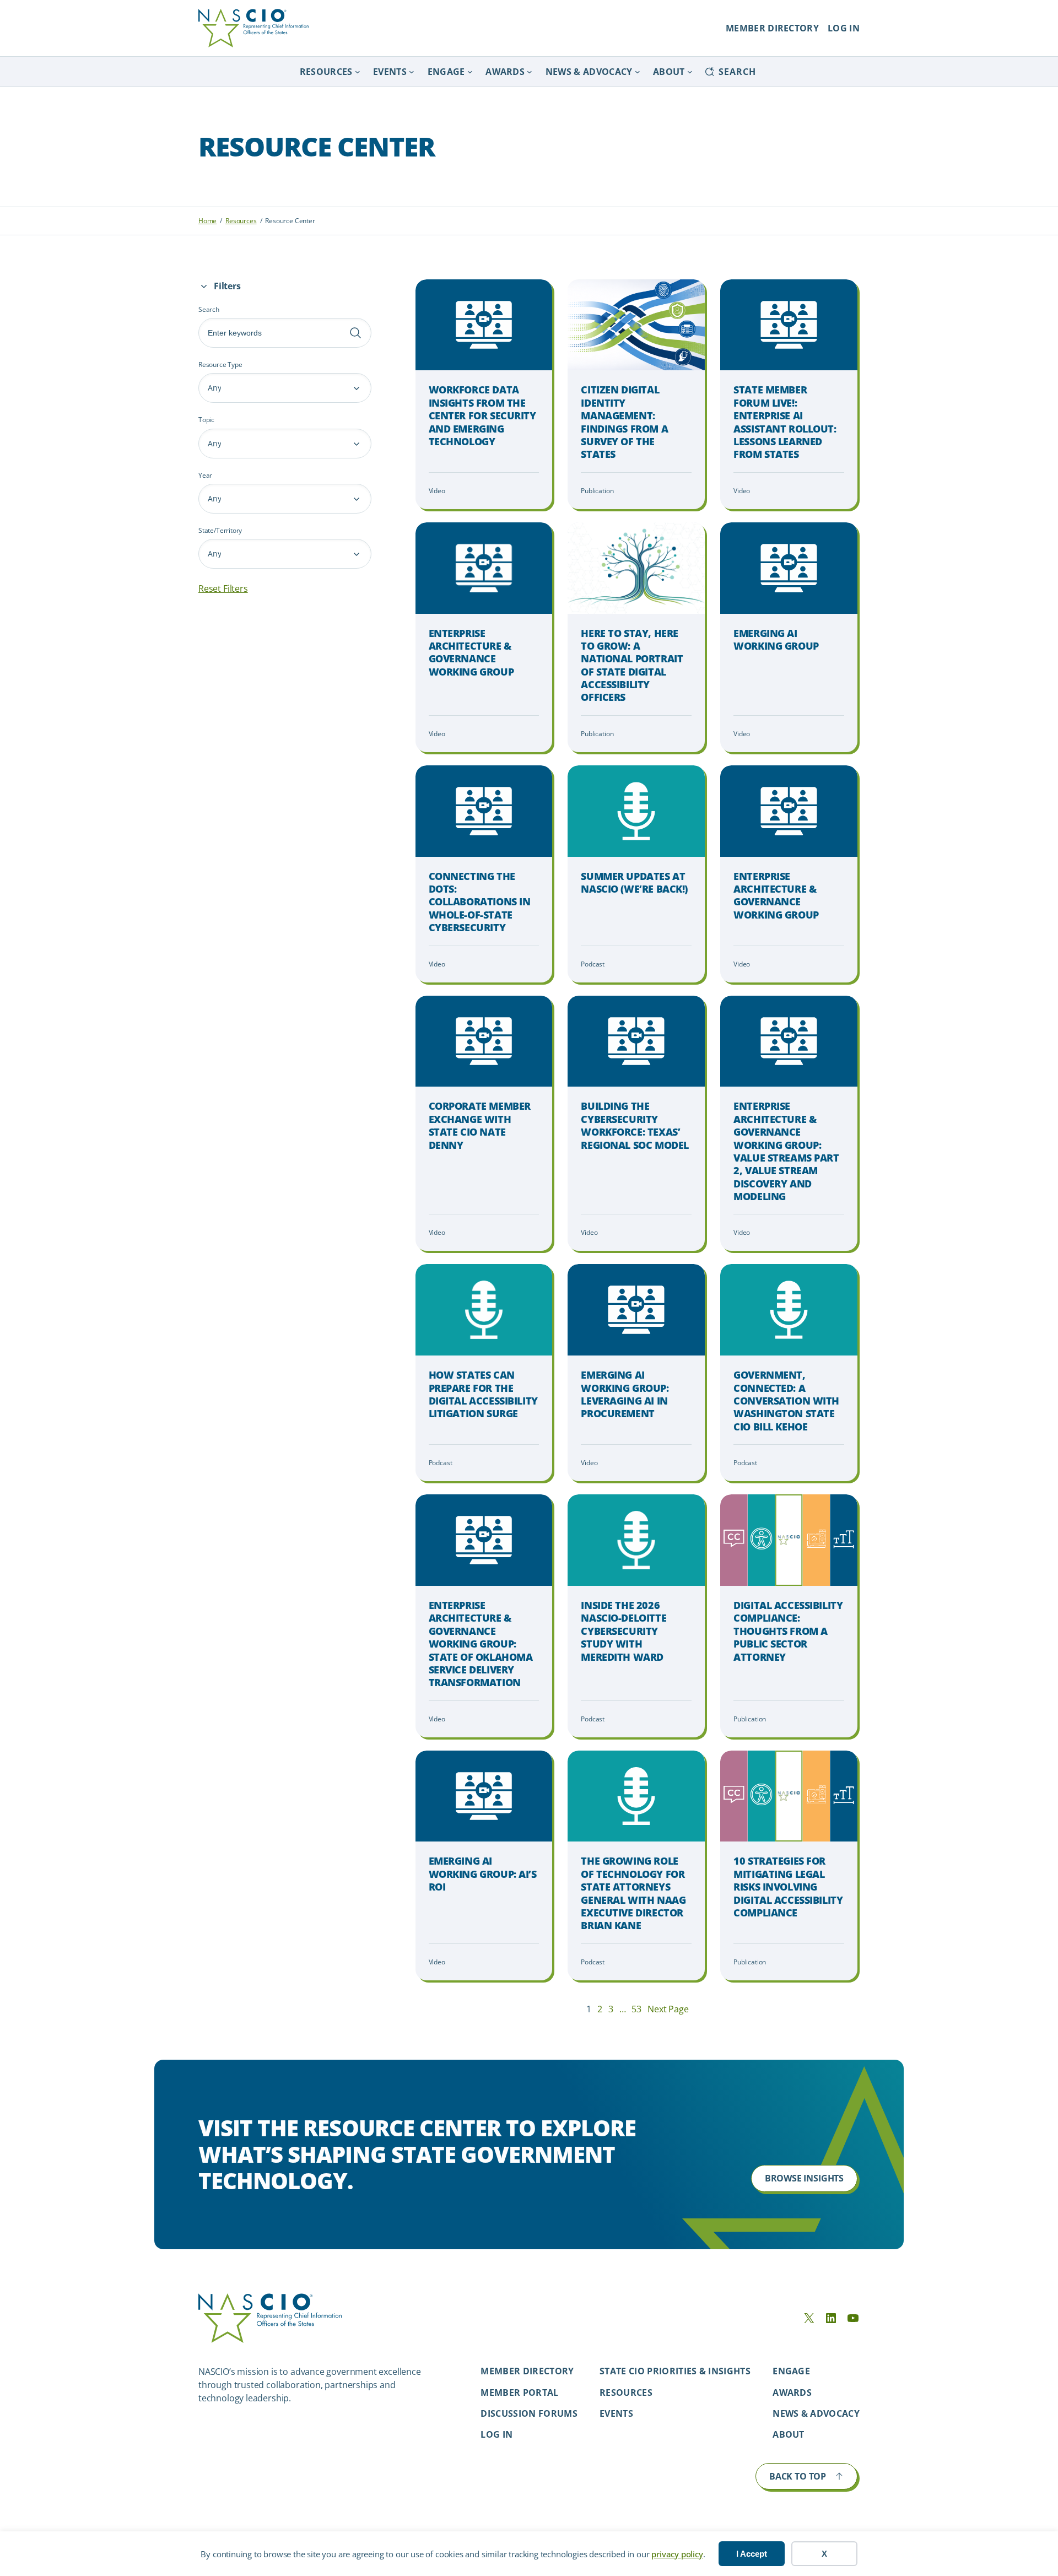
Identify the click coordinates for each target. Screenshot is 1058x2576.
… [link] (623, 2009)
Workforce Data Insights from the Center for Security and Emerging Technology (482, 416)
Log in (496, 2434)
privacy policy (677, 2554)
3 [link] (611, 2009)
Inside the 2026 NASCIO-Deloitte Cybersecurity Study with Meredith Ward (624, 1631)
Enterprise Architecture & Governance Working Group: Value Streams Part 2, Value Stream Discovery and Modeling (786, 1151)
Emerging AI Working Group (776, 640)
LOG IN (844, 28)
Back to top (798, 2476)
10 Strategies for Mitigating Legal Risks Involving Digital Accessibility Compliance (788, 1887)
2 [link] (600, 2009)
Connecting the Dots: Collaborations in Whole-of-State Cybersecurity (480, 902)
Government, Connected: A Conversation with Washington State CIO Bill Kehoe (786, 1401)
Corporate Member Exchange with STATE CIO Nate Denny (480, 1125)
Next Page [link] (668, 2009)
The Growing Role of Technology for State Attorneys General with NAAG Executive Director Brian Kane (633, 1893)
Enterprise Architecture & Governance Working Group (471, 653)
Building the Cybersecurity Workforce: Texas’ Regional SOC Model (635, 1125)
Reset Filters (223, 588)
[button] (285, 388)
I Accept (752, 2554)
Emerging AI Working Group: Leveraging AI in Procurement (625, 1394)
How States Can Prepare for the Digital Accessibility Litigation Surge (483, 1394)
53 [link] (636, 2009)
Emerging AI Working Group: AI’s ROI (483, 1874)
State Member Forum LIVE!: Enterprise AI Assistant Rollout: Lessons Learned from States (785, 422)
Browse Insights (804, 2178)
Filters (227, 286)
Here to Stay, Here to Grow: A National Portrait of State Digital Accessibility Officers (632, 666)
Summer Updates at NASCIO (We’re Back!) (634, 883)
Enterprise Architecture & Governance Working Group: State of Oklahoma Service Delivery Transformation (481, 1644)
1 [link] (589, 2009)
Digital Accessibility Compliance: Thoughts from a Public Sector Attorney (788, 1631)
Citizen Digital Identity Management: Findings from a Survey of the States (624, 422)
